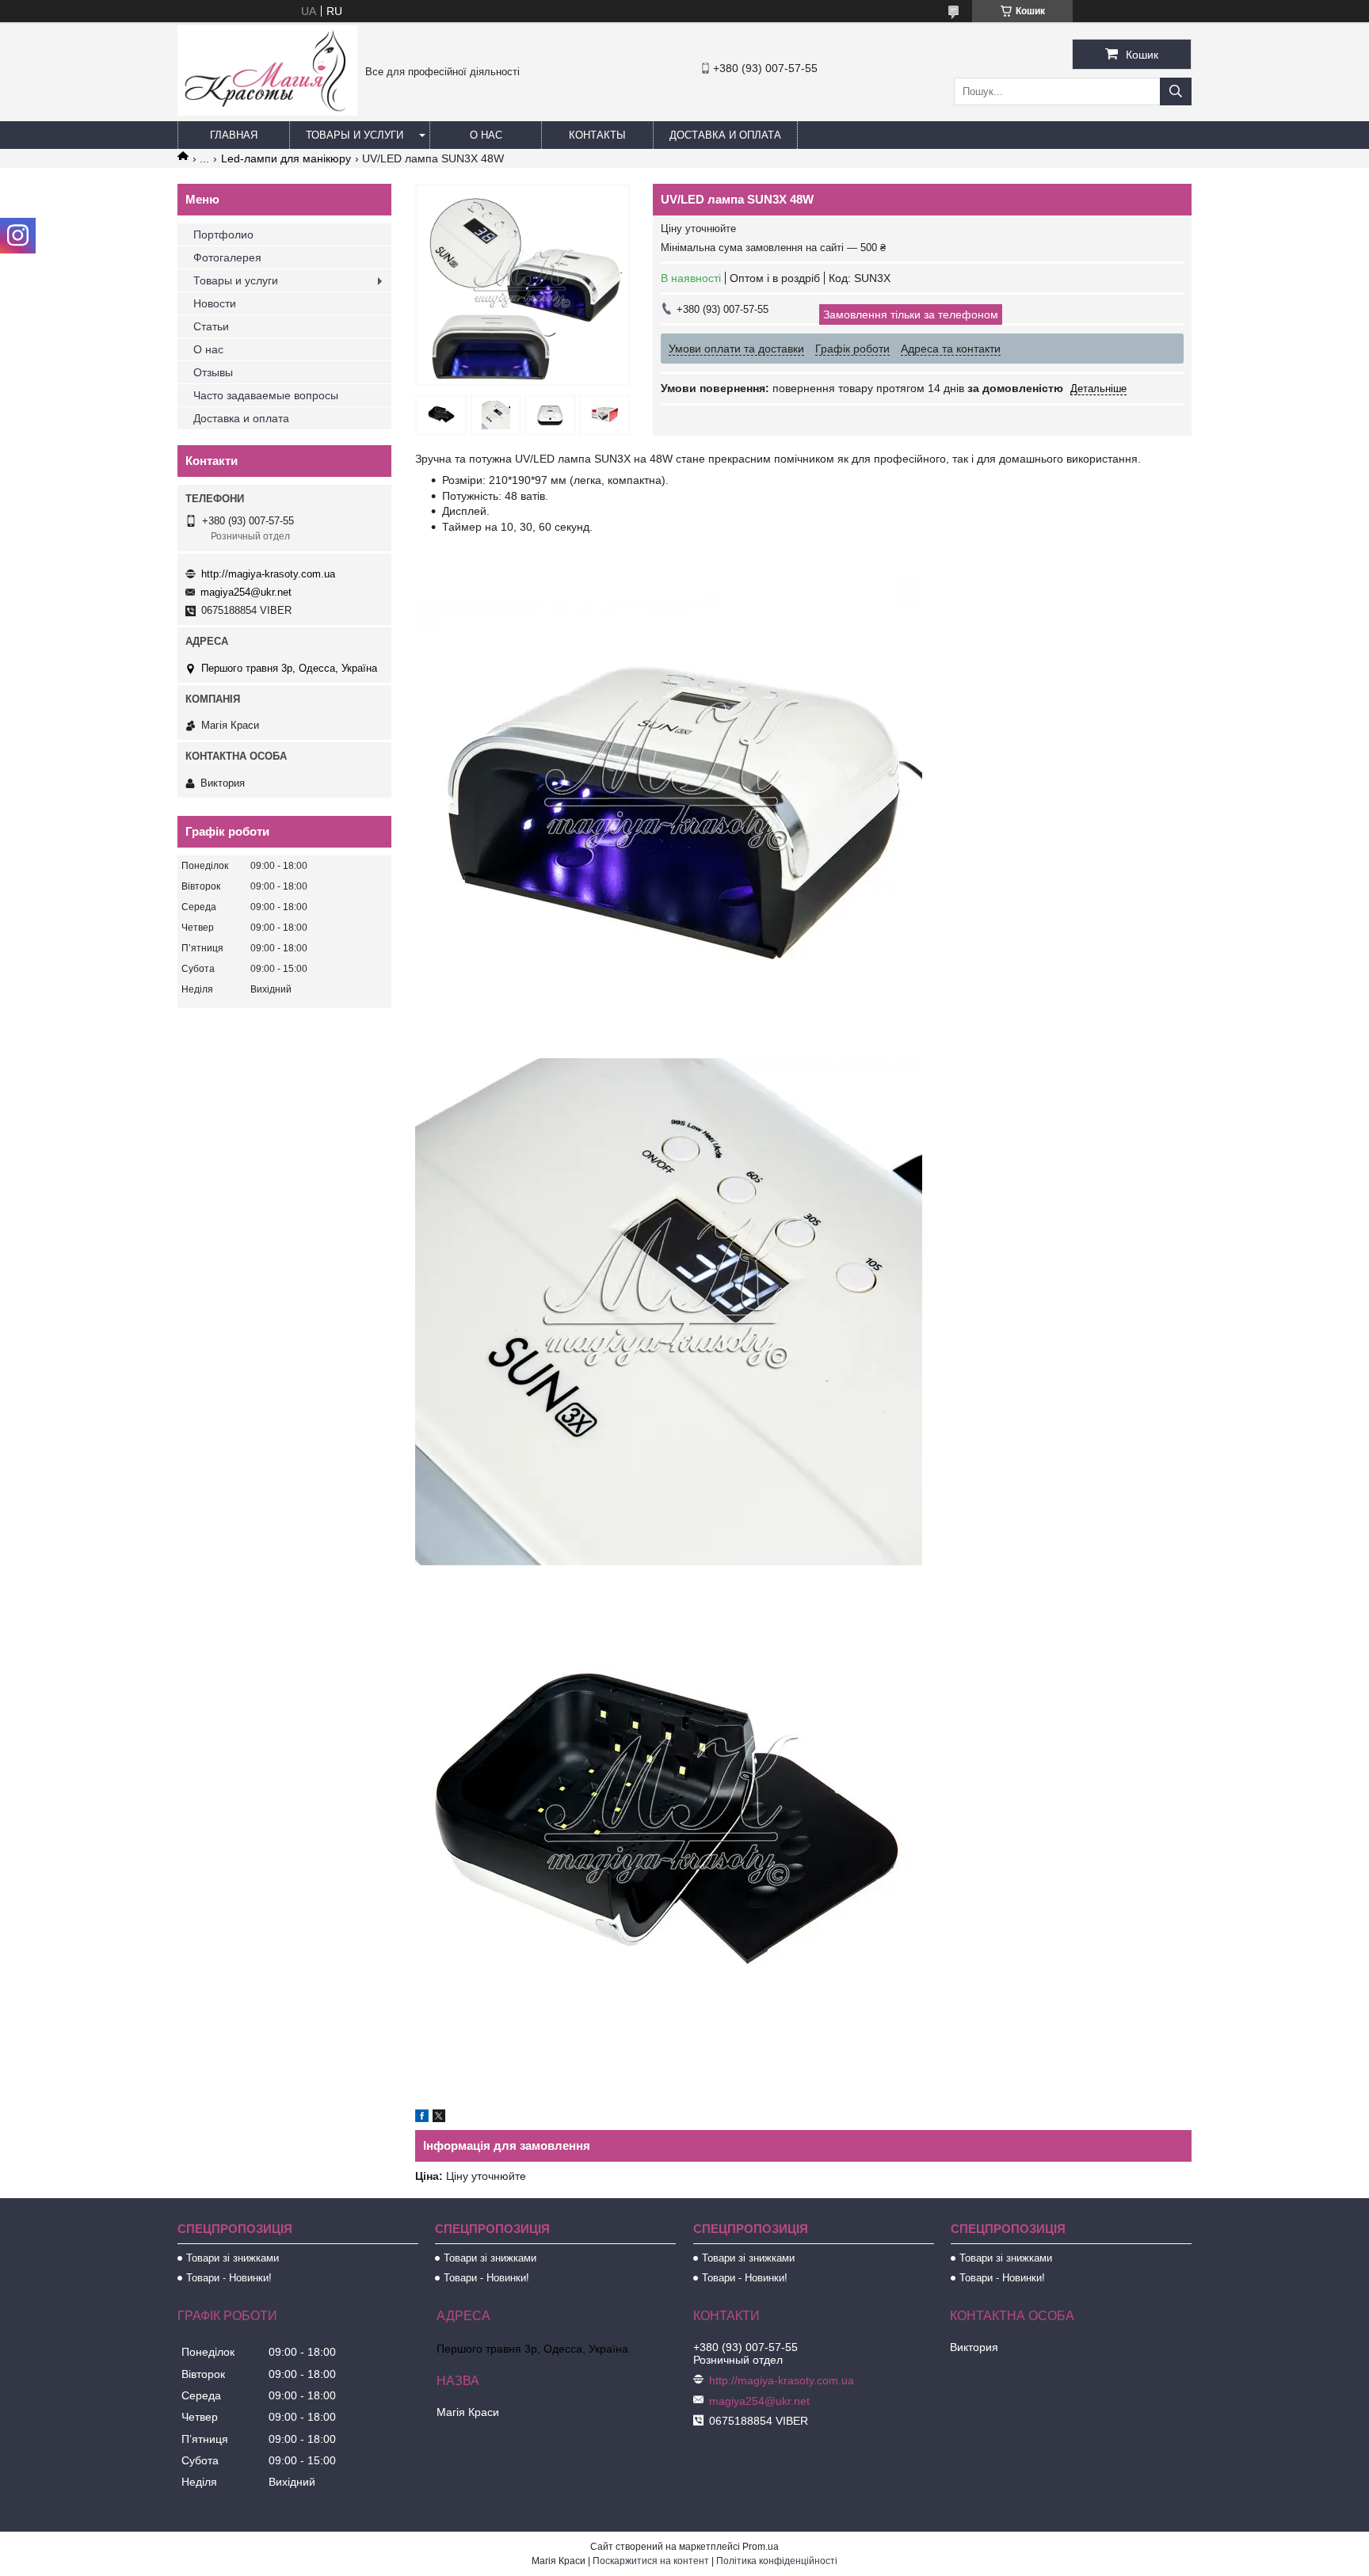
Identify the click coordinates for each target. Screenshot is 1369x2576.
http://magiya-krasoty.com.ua (268, 574)
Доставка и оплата (725, 135)
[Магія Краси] (267, 112)
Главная (234, 135)
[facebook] (422, 2118)
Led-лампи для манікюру (286, 158)
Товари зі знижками (233, 2258)
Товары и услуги (355, 135)
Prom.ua (761, 2547)
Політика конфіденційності (777, 2561)
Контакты (597, 135)
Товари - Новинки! (229, 2278)
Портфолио (223, 234)
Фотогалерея (227, 257)
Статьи (211, 326)
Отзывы (213, 372)
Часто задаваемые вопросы (266, 395)
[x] (439, 2118)
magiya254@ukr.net (246, 592)
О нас (486, 135)
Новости (215, 303)
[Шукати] (1176, 91)
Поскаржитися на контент (651, 2561)
